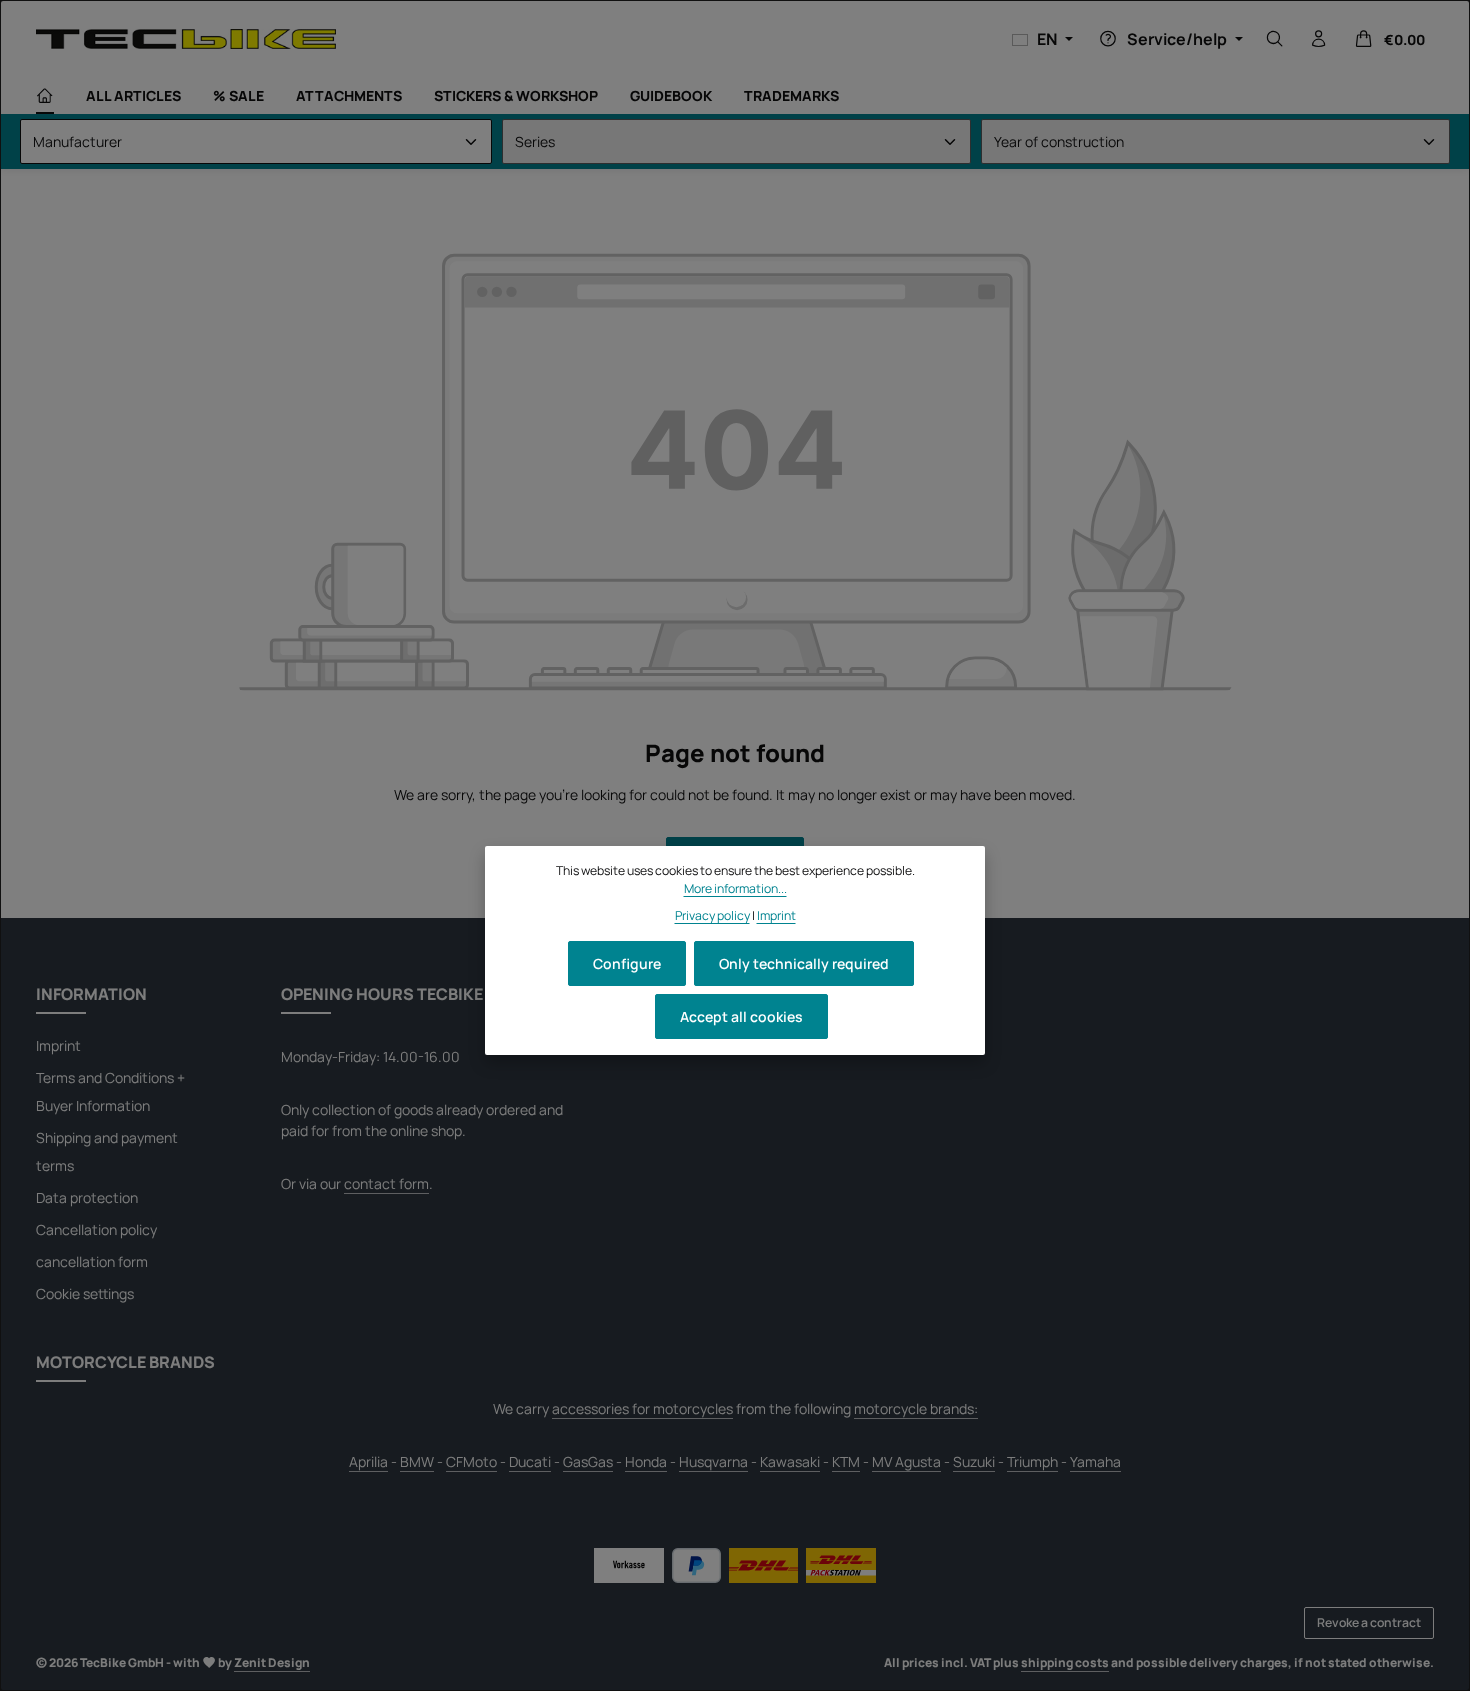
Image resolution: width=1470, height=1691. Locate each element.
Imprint (58, 1045)
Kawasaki (790, 1461)
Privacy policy (712, 914)
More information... (735, 888)
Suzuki (974, 1461)
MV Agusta (906, 1461)
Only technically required (804, 963)
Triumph (1032, 1461)
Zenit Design (272, 1662)
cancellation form (92, 1261)
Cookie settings (85, 1293)
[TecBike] (186, 38)
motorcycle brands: (916, 1408)
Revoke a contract (1369, 1622)
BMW (417, 1461)
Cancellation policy (96, 1229)
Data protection (87, 1197)
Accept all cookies (741, 1016)
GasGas (588, 1461)
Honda (646, 1461)
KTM (846, 1461)
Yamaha (1095, 1461)
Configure (627, 963)
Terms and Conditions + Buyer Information (110, 1091)
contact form (386, 1183)
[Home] (45, 96)
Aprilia (368, 1461)
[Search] (1275, 39)
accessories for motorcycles (642, 1408)
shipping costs (1065, 1662)
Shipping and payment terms (107, 1151)
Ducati (530, 1461)
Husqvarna (713, 1461)
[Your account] (1319, 39)
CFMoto (471, 1461)
